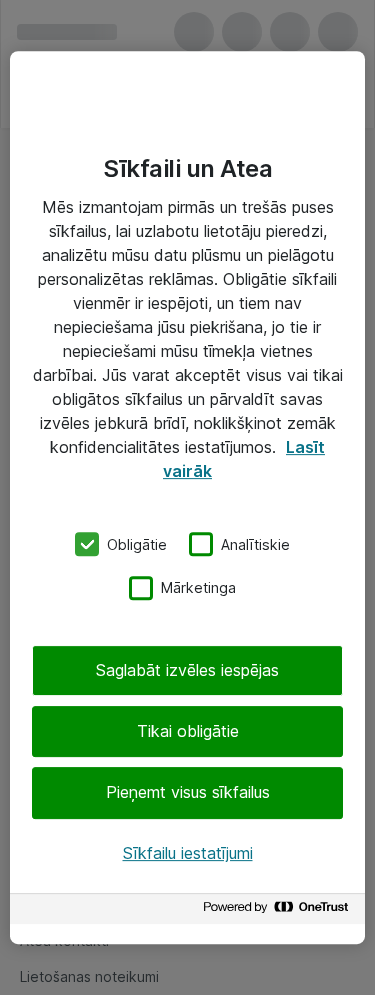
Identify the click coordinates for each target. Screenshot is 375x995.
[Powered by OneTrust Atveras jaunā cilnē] (279, 911)
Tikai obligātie (188, 731)
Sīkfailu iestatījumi (188, 853)
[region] (187, 498)
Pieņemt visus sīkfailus (188, 793)
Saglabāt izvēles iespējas (187, 670)
